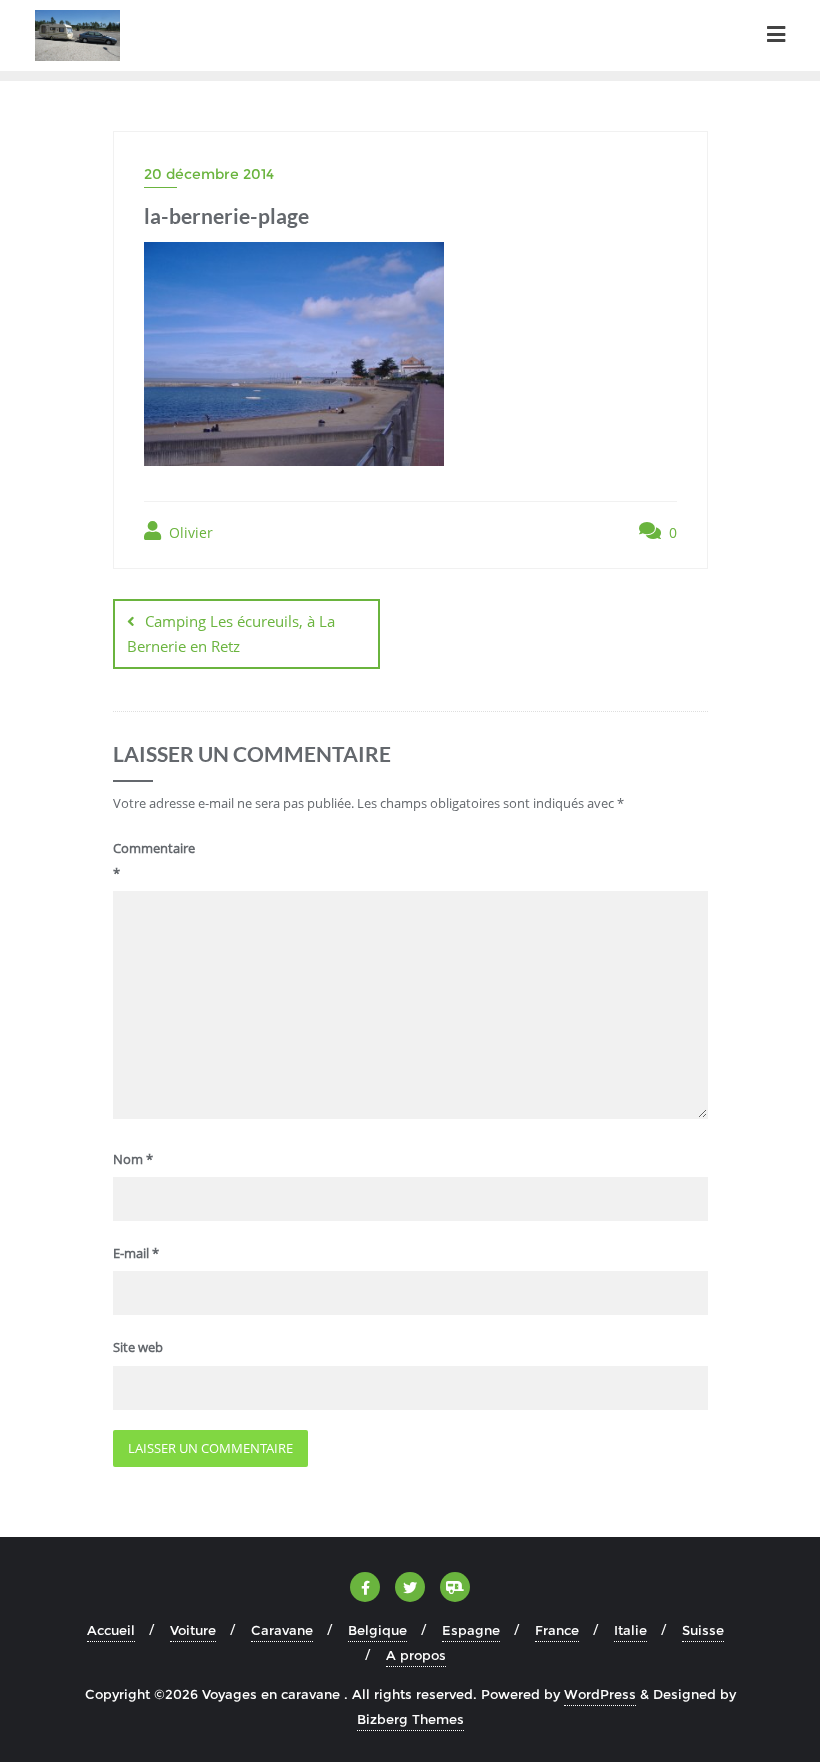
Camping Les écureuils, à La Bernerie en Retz (231, 633)
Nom (133, 1159)
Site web (138, 1347)
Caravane (282, 1630)
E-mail (136, 1253)
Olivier (189, 532)
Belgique (377, 1630)
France (557, 1630)
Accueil (111, 1630)
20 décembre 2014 (209, 174)
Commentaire (148, 860)
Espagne (471, 1630)
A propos (416, 1655)
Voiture (193, 1630)
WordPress (600, 1694)
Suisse (703, 1630)
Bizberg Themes (410, 1719)
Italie (630, 1630)
